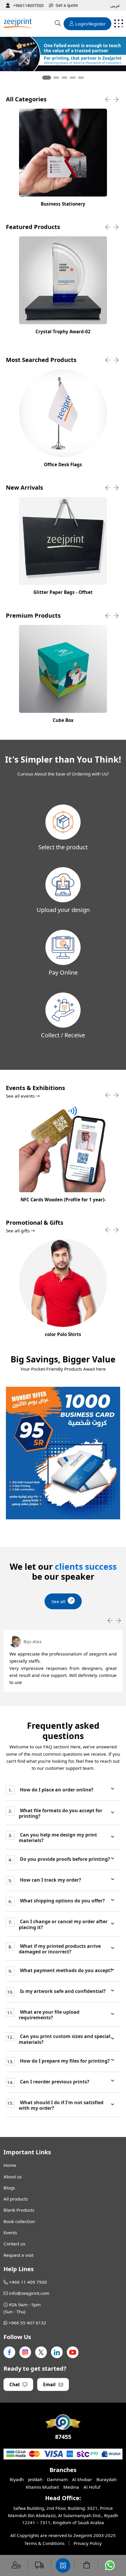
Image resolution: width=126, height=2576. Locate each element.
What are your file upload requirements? (49, 2015)
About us (13, 2177)
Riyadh (17, 2479)
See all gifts (18, 1231)
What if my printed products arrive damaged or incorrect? (60, 1949)
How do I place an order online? (56, 1790)
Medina (71, 2487)
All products (16, 2199)
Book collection (19, 2221)
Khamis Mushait (42, 2487)
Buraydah (107, 2479)
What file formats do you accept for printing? (61, 1813)
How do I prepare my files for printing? (64, 2061)
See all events (21, 1096)
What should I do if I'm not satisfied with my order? (61, 2105)
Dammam (57, 2479)
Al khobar (82, 2479)
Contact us (14, 2244)
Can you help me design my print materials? (58, 1838)
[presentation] (108, 100)
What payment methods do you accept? (66, 1971)
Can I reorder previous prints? (54, 2082)
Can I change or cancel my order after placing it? (63, 1925)
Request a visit (18, 2255)
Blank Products (19, 2210)
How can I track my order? (50, 1880)
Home (10, 2165)
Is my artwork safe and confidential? (62, 1991)
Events (10, 2232)
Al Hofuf (92, 2487)
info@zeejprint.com (29, 2293)
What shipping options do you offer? (62, 1901)
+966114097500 (28, 5)
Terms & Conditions (44, 2543)
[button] (47, 78)
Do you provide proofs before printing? (64, 1860)
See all (58, 1601)
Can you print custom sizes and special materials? (65, 2039)
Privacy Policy (88, 2543)
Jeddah (35, 2479)
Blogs (9, 2188)
